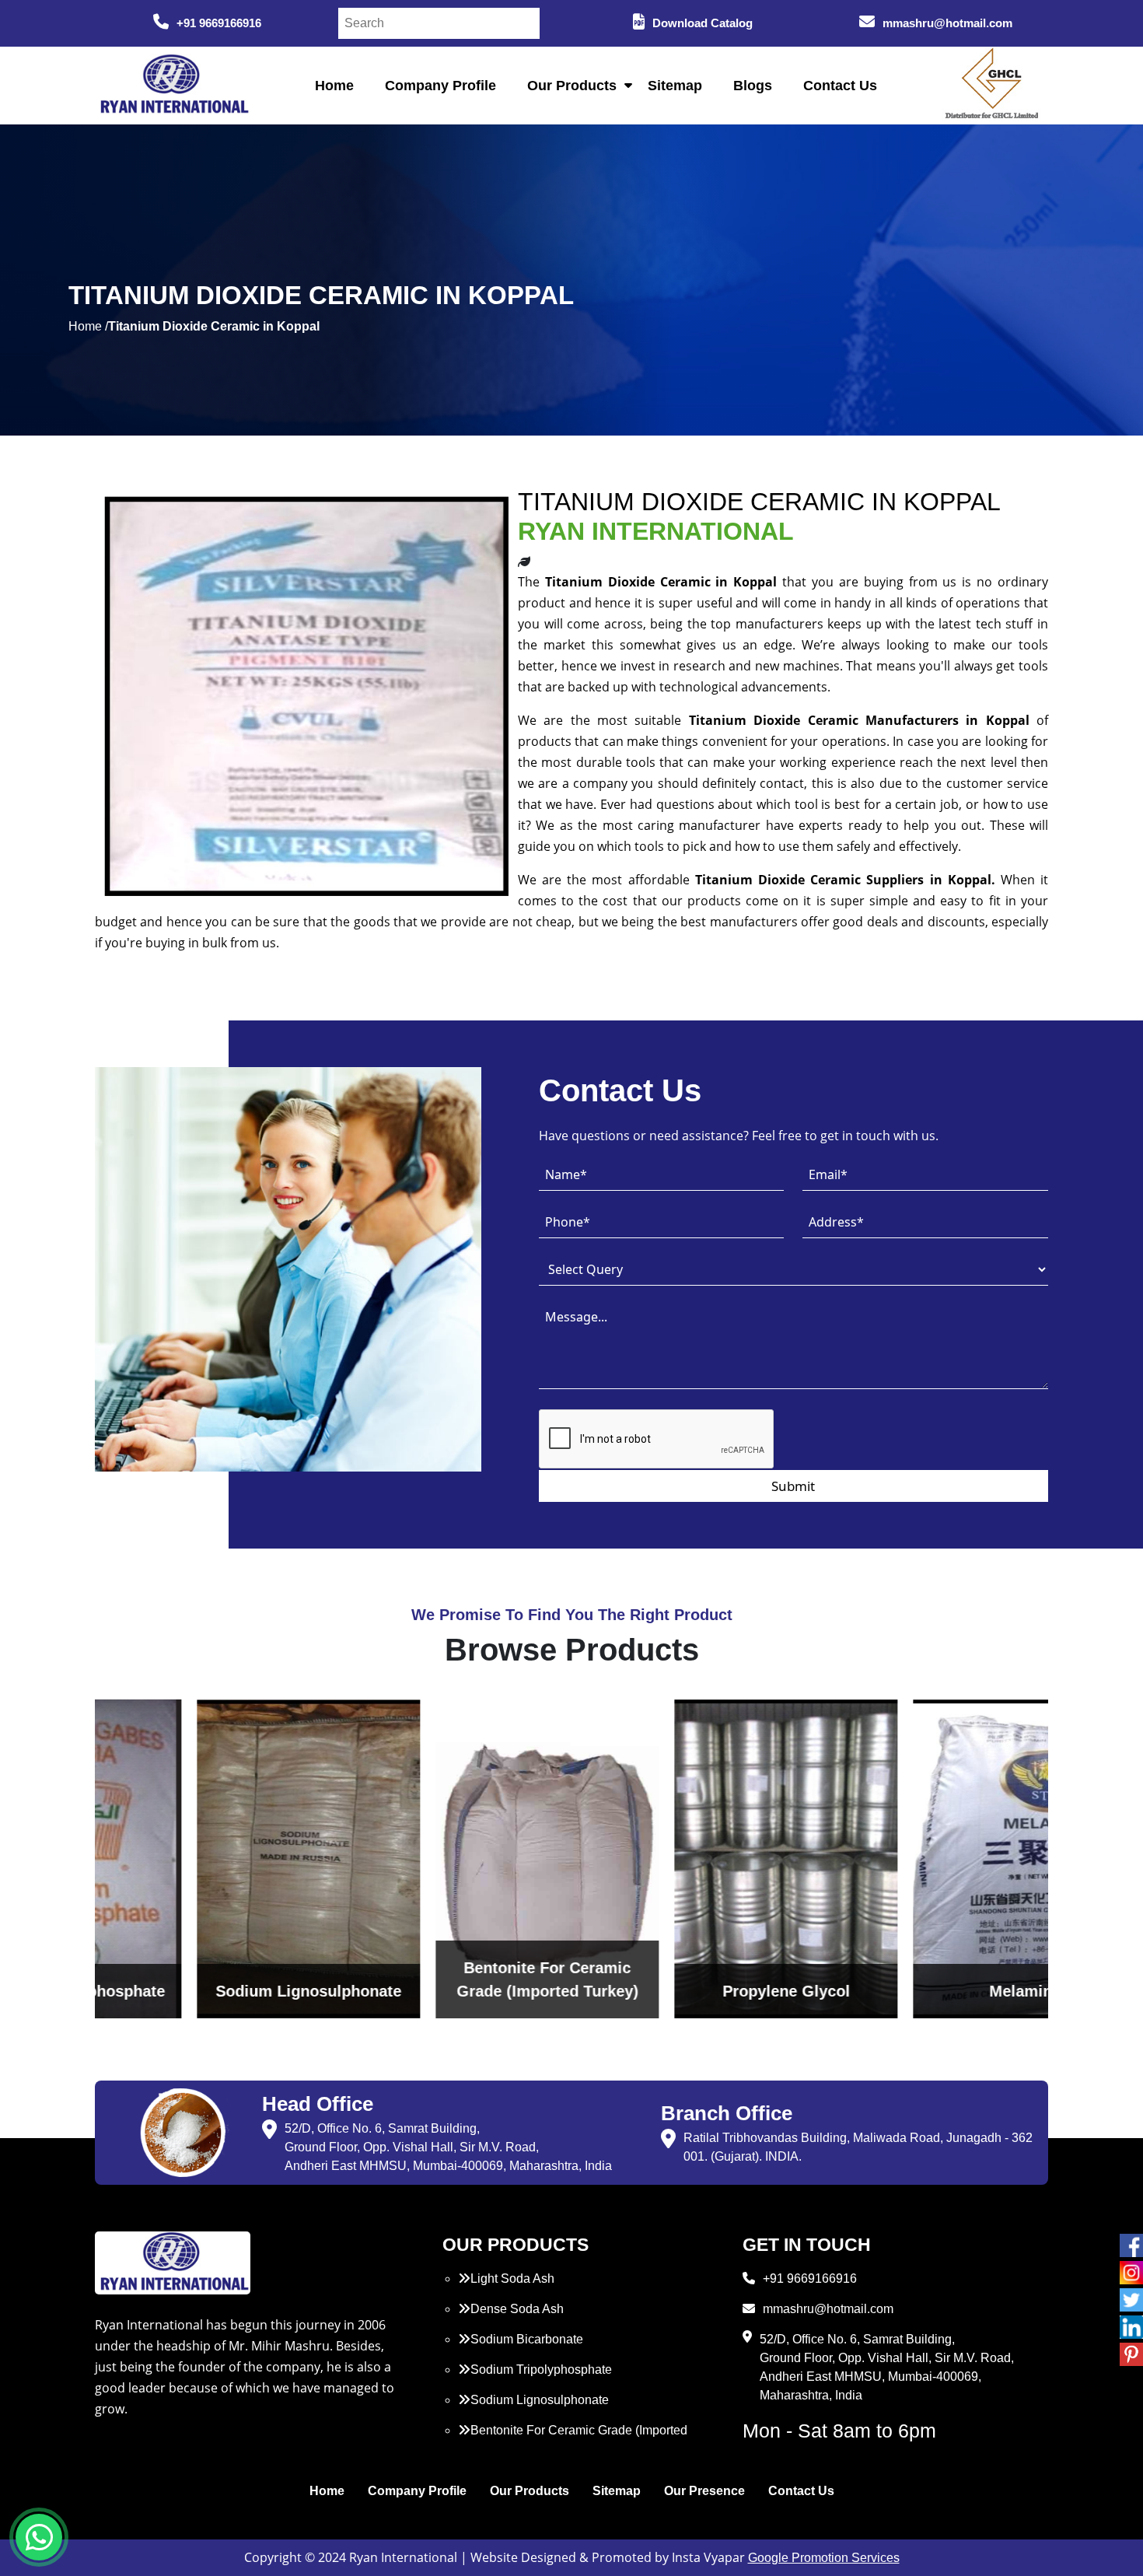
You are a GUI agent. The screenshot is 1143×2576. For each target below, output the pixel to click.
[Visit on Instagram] (1131, 2273)
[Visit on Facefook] (1131, 2245)
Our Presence (704, 2491)
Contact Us (840, 86)
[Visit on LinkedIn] (1131, 2327)
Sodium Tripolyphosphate (541, 2369)
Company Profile (440, 86)
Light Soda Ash (512, 2278)
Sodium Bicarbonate (527, 2339)
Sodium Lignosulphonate (540, 2400)
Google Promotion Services (824, 2558)
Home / (88, 326)
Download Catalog (703, 23)
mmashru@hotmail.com (947, 23)
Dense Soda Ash (517, 2309)
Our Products (572, 86)
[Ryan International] (173, 84)
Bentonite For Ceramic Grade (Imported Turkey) (573, 2439)
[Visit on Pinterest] (1131, 2354)
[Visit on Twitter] (1131, 2300)
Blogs (753, 86)
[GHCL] (992, 86)
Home (334, 86)
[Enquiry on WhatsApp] (39, 2537)
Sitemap (675, 86)
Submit (793, 1486)
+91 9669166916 (219, 23)
